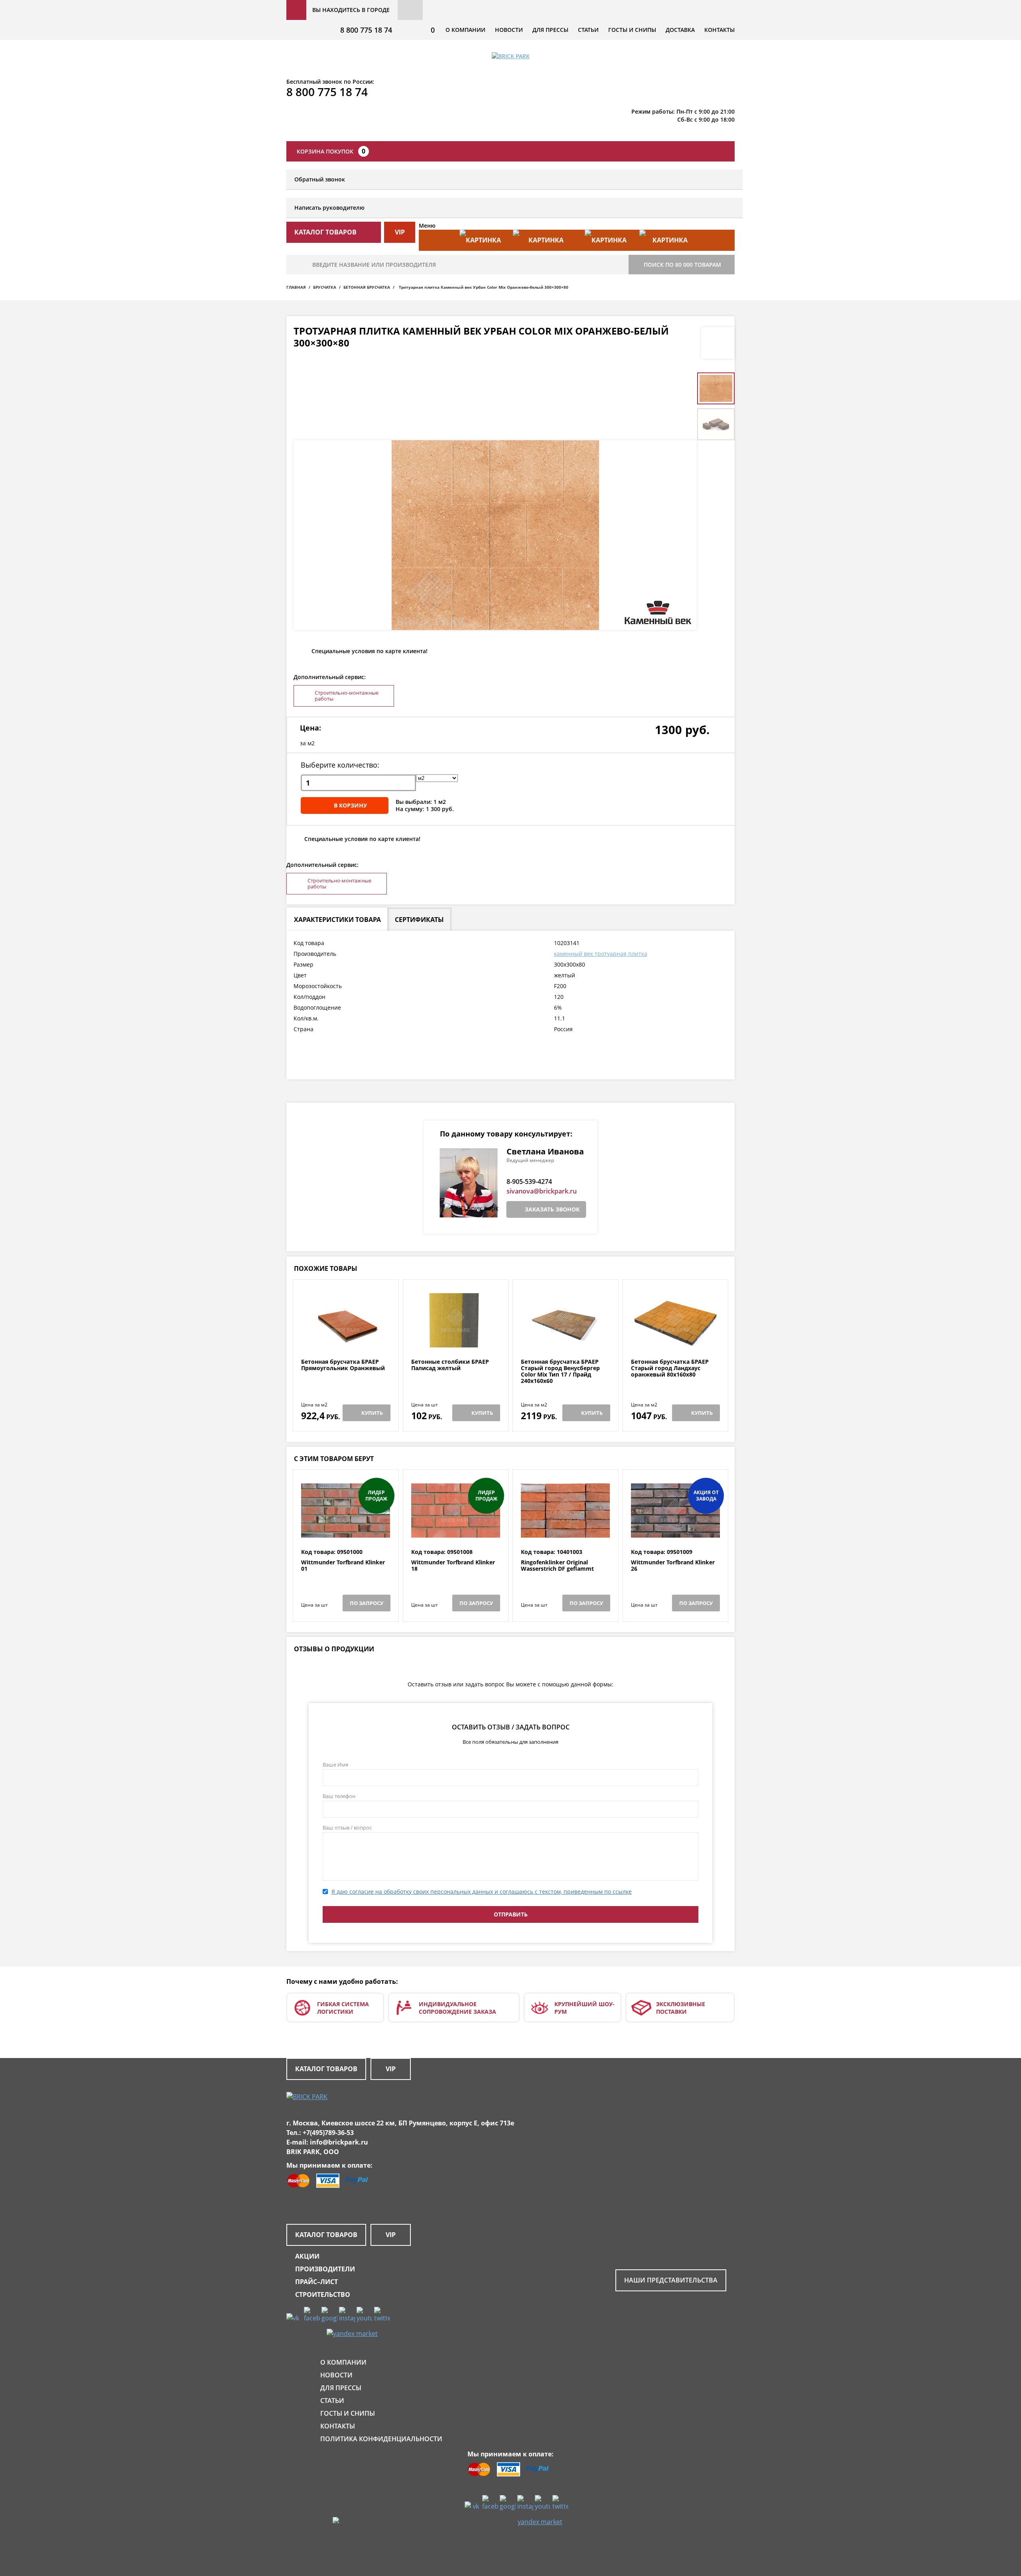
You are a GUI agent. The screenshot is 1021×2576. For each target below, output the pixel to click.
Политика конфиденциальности (381, 2439)
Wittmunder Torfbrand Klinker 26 (673, 1566)
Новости (509, 30)
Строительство (323, 2294)
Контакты (719, 30)
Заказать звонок (552, 1209)
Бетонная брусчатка (367, 287)
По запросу (367, 1603)
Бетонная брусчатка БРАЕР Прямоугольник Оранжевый (343, 1365)
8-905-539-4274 (529, 1182)
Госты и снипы (632, 30)
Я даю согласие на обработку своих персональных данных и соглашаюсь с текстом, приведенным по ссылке (482, 1892)
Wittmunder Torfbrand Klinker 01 (343, 1566)
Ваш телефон (339, 1796)
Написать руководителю (329, 208)
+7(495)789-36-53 (328, 2133)
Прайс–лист (316, 2282)
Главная (296, 287)
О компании (465, 30)
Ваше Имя (335, 1765)
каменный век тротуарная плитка (601, 954)
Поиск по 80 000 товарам (682, 265)
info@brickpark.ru (339, 2142)
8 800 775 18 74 (366, 30)
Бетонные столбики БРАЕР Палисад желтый (450, 1365)
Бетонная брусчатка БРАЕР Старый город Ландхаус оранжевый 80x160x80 (670, 1368)
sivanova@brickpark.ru (542, 1191)
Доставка (680, 30)
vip (400, 232)
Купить (372, 1413)
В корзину (350, 805)
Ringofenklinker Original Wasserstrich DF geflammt (557, 1566)
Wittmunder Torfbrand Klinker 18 (453, 1566)
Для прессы (550, 30)
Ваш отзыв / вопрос (347, 1828)
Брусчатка (325, 287)
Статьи (588, 30)
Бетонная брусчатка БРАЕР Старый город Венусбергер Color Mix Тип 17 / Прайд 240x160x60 (560, 1371)
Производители (325, 2269)
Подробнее (346, 1339)
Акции (307, 2256)
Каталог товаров (326, 2069)
